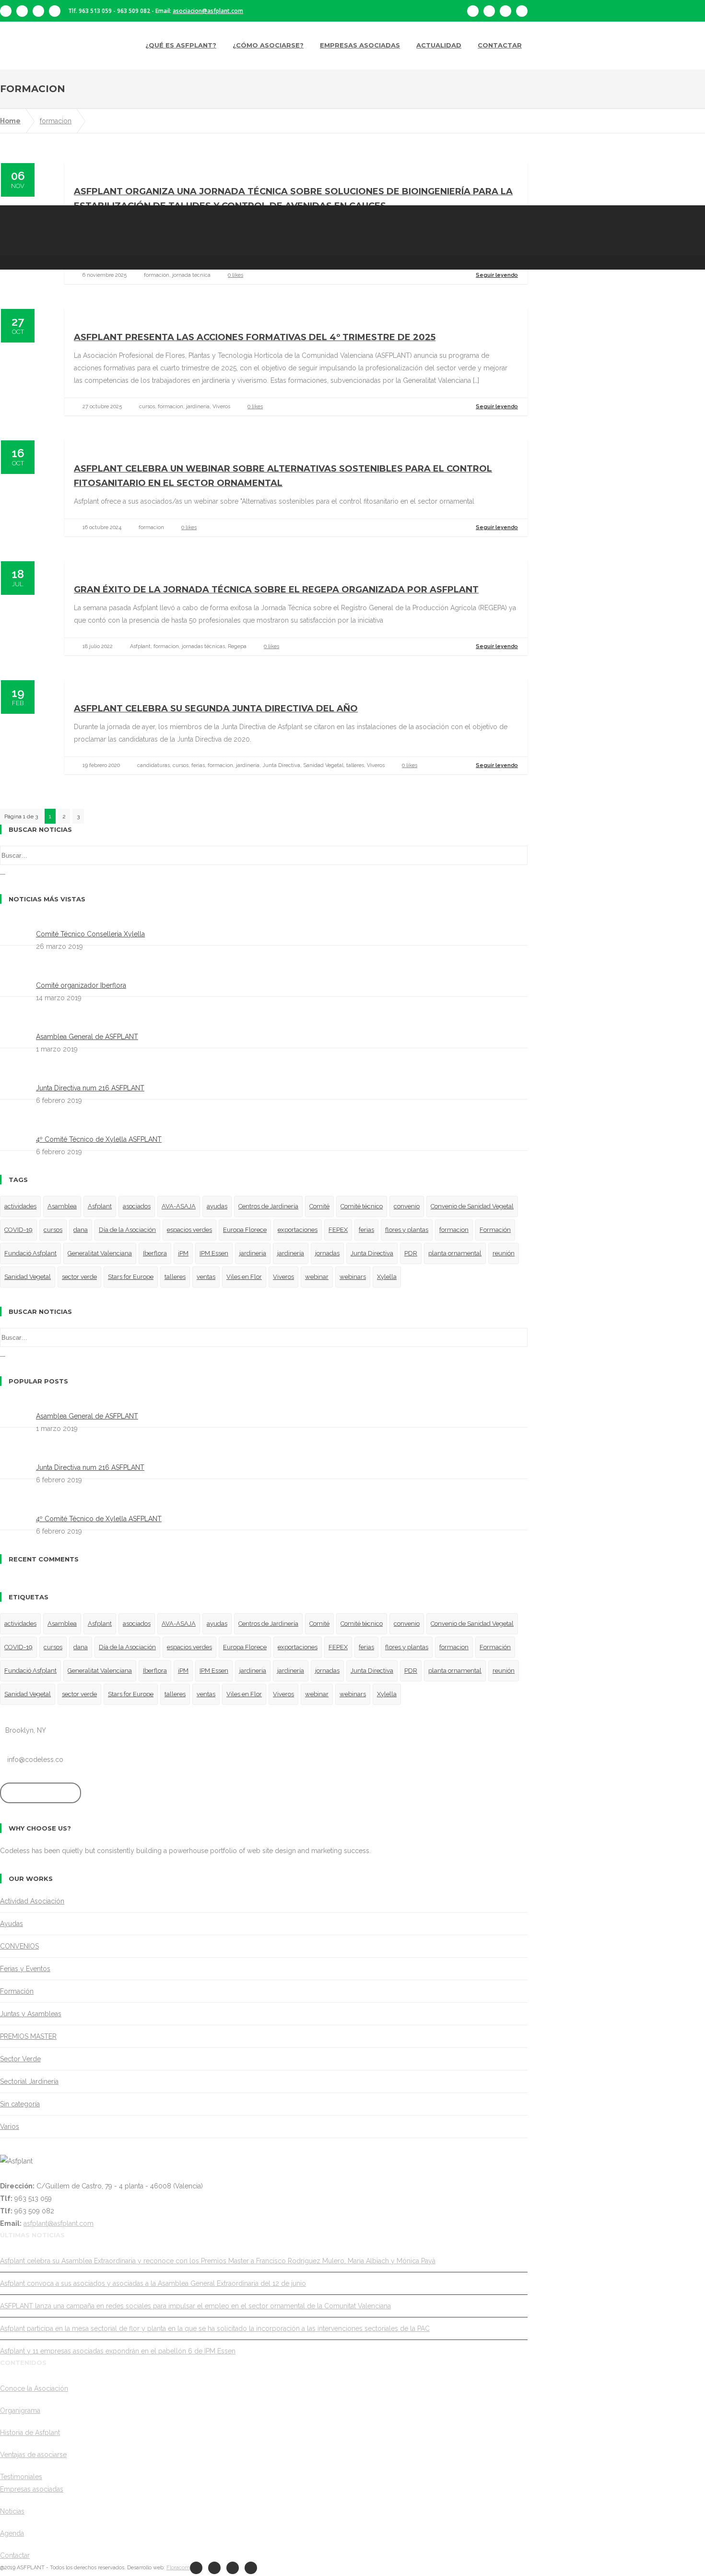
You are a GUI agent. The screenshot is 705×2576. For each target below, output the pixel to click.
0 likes (235, 275)
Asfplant (100, 1206)
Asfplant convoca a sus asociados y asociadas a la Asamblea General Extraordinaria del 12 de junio (153, 2283)
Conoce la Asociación (34, 2388)
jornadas (327, 1253)
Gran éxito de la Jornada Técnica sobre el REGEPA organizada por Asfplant (276, 590)
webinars (353, 1277)
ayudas (217, 1206)
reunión (504, 1253)
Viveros (283, 1277)
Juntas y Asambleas (31, 2014)
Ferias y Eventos (25, 1969)
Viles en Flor (244, 1277)
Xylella (387, 1277)
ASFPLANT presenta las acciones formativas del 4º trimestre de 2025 (255, 337)
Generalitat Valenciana (100, 1253)
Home (10, 121)
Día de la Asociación (127, 1230)
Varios (10, 2127)
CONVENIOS (19, 1946)
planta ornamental (455, 1253)
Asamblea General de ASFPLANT (87, 1037)
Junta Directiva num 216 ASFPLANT (90, 1088)
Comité (319, 1206)
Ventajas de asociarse (33, 2455)
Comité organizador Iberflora (81, 985)
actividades (20, 1206)
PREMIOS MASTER (28, 2036)
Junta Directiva (372, 1253)
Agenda (12, 2533)
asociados (137, 1206)
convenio (407, 1206)
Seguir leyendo (497, 275)
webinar (317, 1277)
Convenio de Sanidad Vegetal (472, 1206)
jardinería (291, 1253)
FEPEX (338, 1230)
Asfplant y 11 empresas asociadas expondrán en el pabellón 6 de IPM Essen (118, 2351)
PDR (411, 1253)
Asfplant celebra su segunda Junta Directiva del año (216, 709)
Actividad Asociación (32, 1901)
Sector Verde (20, 2059)
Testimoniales (21, 2477)
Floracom (178, 2568)
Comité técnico (362, 1206)
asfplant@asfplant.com (59, 2223)
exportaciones (298, 1230)
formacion (56, 121)
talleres (175, 1277)
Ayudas (12, 1924)
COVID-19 (18, 1230)
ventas (206, 1277)
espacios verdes (189, 1230)
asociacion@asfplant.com (208, 11)
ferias (366, 1230)
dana (81, 1230)
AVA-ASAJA (179, 1206)
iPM (183, 1253)
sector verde (79, 1277)
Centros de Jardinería (268, 1206)
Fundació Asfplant (30, 1253)
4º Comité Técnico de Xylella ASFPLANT (99, 1139)
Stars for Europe (131, 1277)
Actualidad (439, 45)
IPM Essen (214, 1253)
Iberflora (155, 1253)
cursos (53, 1230)
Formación (495, 1230)
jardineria (253, 1253)
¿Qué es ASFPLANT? (181, 45)
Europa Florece (245, 1230)
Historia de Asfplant (30, 2433)
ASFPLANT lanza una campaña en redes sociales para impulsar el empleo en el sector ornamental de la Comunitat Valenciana (195, 2306)
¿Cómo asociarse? (268, 45)
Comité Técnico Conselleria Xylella (90, 934)
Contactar (500, 45)
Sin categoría (20, 2104)
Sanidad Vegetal (28, 1277)
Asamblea (62, 1206)
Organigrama (20, 2411)
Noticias (12, 2511)
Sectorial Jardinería (29, 2081)
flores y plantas (407, 1230)
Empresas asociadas (360, 45)
